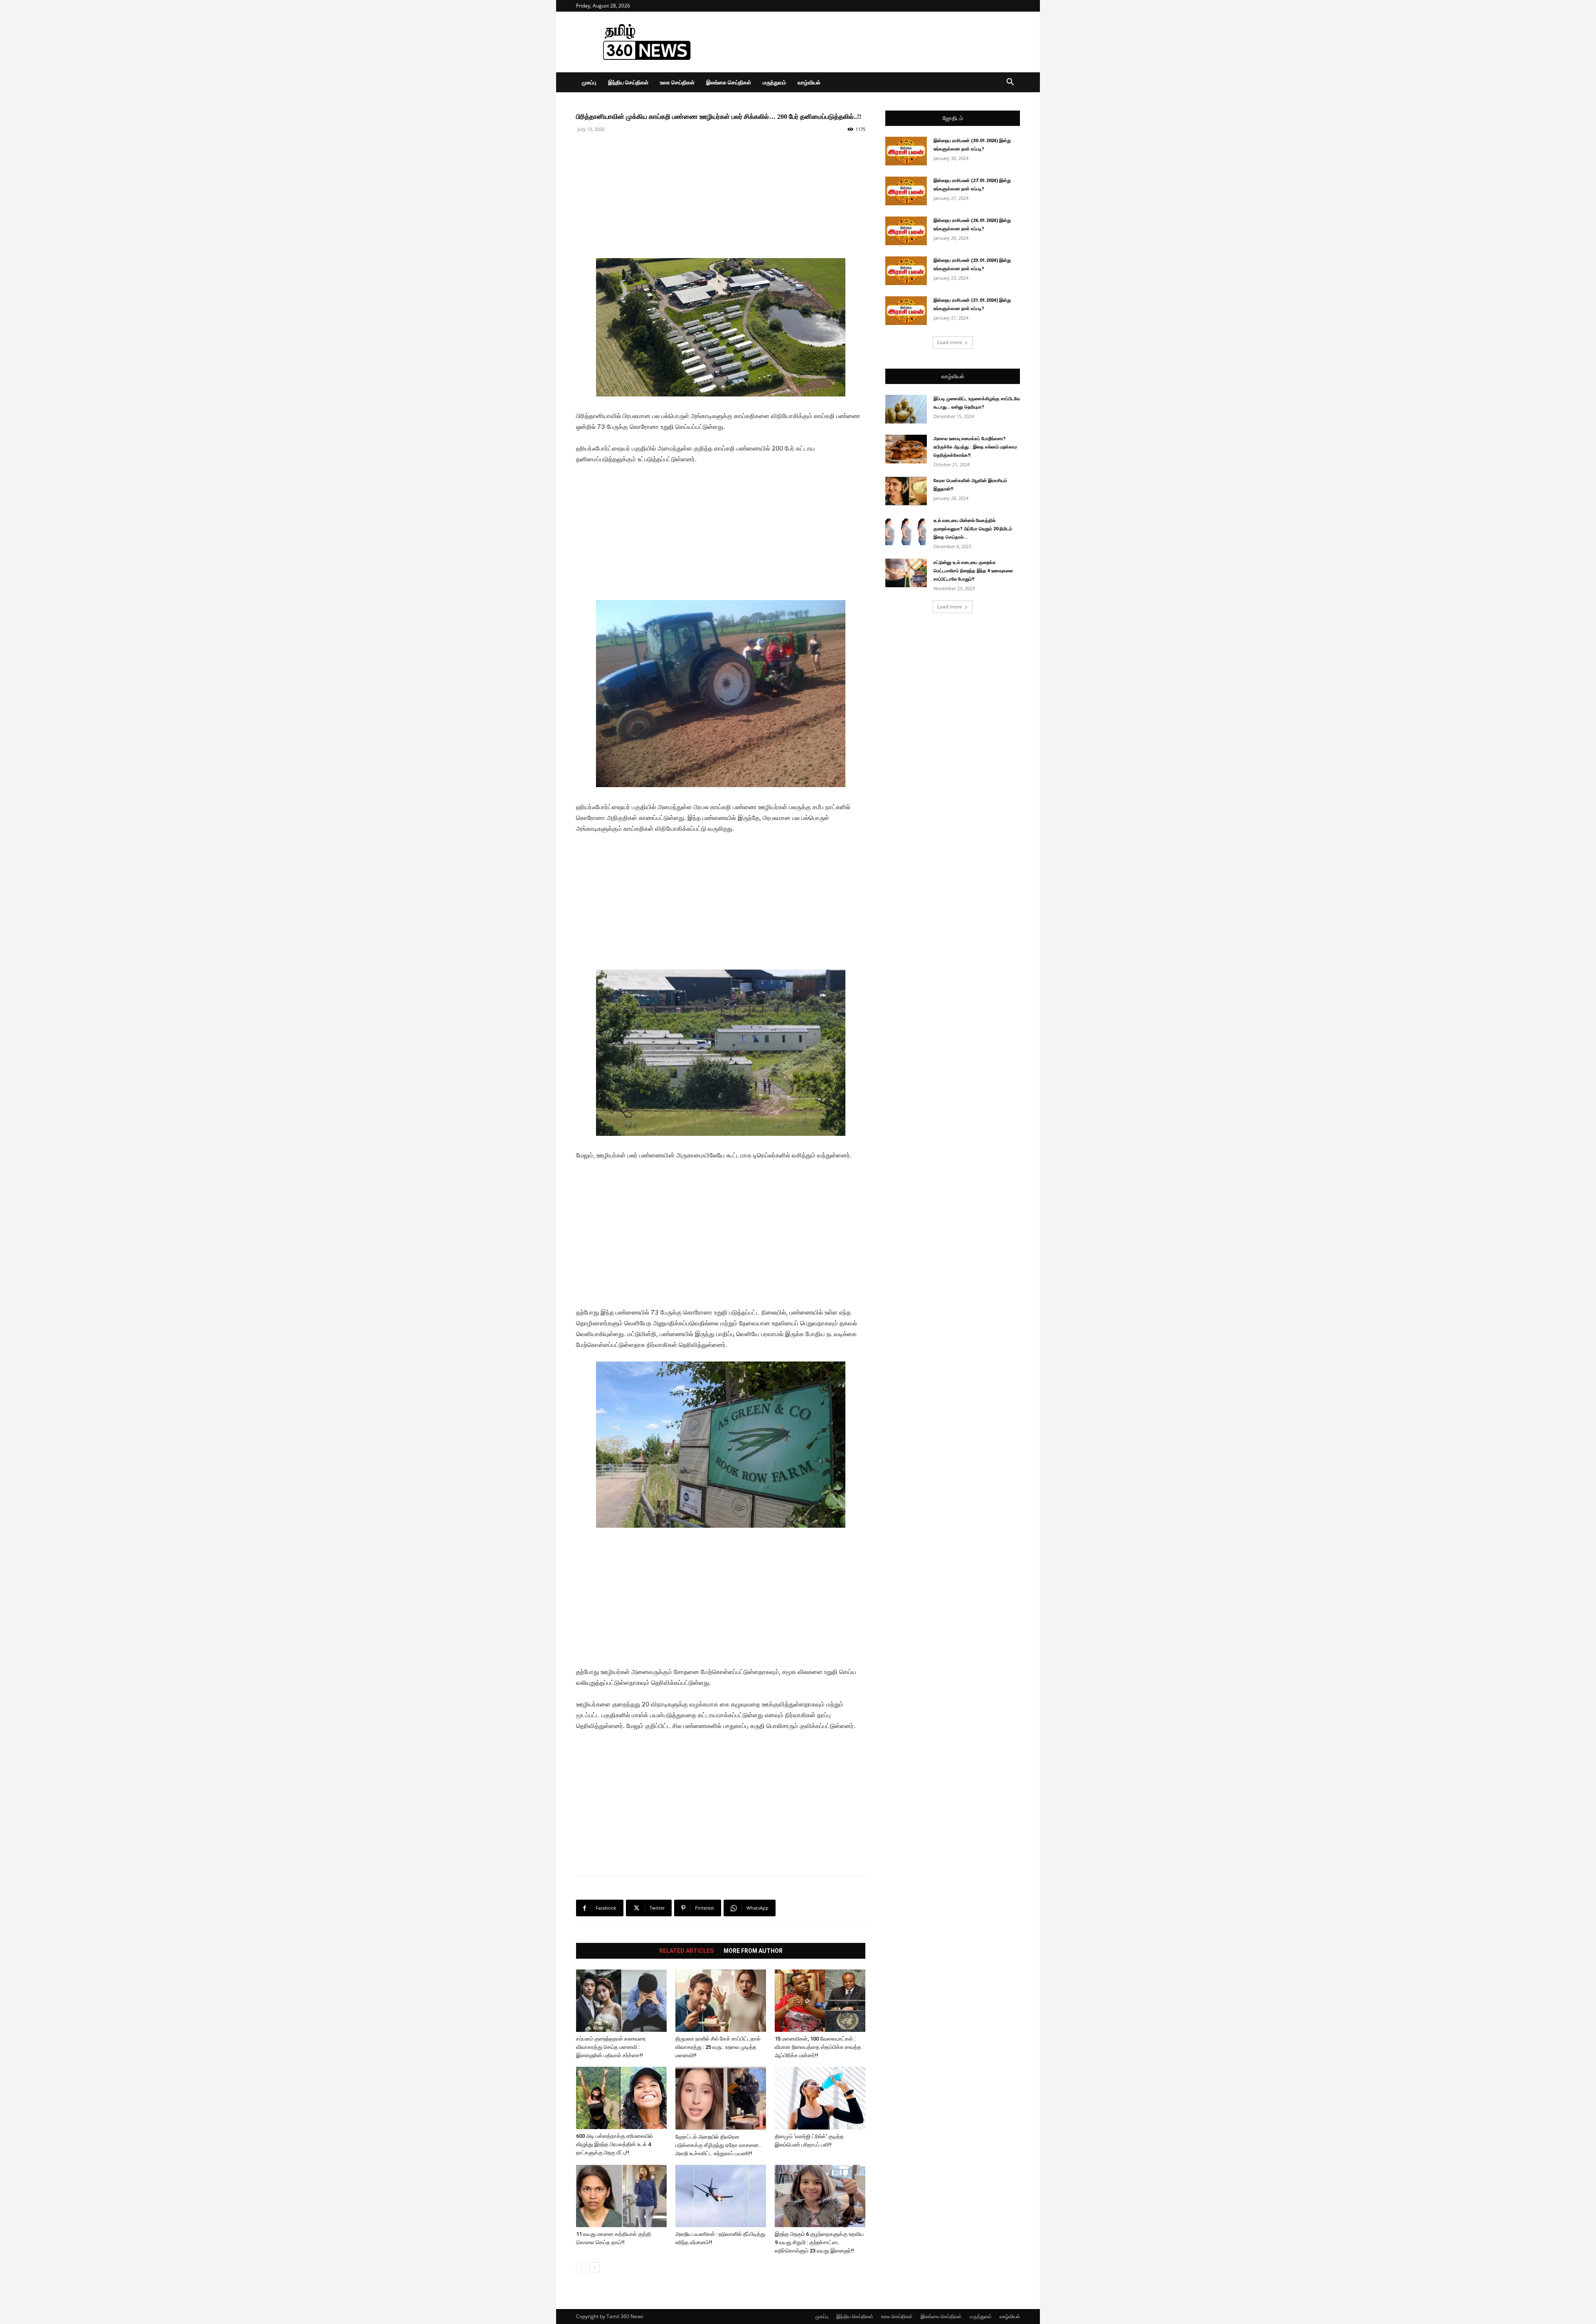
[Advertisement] (869, 42)
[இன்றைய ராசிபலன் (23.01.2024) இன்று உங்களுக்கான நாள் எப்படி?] (906, 271)
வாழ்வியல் (809, 82)
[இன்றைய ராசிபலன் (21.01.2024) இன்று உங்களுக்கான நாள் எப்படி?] (906, 311)
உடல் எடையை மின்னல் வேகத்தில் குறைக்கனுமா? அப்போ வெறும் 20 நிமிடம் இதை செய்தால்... (973, 529)
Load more (950, 342)
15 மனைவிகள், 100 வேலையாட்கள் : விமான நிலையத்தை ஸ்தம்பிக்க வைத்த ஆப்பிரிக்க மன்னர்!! (818, 2047)
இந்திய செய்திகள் (628, 82)
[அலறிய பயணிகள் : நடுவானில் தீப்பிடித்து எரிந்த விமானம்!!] (721, 2196)
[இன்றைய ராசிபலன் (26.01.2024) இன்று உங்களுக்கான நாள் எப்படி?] (906, 231)
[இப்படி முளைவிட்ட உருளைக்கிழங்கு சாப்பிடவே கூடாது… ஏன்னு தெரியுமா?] (906, 409)
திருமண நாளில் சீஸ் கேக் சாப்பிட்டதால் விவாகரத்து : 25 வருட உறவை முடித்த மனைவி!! (718, 2047)
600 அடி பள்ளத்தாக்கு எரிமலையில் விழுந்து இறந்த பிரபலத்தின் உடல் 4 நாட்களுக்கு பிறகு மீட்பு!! (615, 2144)
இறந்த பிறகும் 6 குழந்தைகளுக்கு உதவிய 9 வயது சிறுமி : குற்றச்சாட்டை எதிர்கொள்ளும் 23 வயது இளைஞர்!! (819, 2242)
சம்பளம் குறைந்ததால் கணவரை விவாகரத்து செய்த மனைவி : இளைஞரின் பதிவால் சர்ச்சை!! (611, 2047)
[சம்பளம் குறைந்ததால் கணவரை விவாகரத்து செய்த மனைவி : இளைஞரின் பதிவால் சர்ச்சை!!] (621, 2001)
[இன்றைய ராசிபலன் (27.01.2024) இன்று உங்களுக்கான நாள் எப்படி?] (906, 191)
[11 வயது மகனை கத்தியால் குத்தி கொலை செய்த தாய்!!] (621, 2196)
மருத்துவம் (774, 82)
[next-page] (595, 2267)
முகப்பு (589, 82)
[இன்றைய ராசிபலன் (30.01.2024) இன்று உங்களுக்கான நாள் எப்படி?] (906, 151)
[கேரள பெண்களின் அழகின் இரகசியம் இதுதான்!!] (906, 491)
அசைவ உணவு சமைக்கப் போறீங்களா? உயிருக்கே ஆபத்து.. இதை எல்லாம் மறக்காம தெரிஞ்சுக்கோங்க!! (975, 447)
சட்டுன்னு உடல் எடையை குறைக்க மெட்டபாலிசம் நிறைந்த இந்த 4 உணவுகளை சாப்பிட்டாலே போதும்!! (973, 571)
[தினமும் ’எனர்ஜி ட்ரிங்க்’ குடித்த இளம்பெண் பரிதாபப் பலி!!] (820, 2098)
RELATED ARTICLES (686, 1951)
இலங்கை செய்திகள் (729, 82)
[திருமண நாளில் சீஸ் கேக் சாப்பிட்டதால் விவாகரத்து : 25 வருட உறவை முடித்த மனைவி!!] (721, 2001)
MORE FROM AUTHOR (753, 1951)
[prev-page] (581, 2267)
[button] (1010, 83)
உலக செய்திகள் (677, 82)
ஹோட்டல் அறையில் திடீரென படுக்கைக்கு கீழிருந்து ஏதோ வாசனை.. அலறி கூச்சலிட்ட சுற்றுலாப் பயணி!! (719, 2145)
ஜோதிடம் (953, 118)
